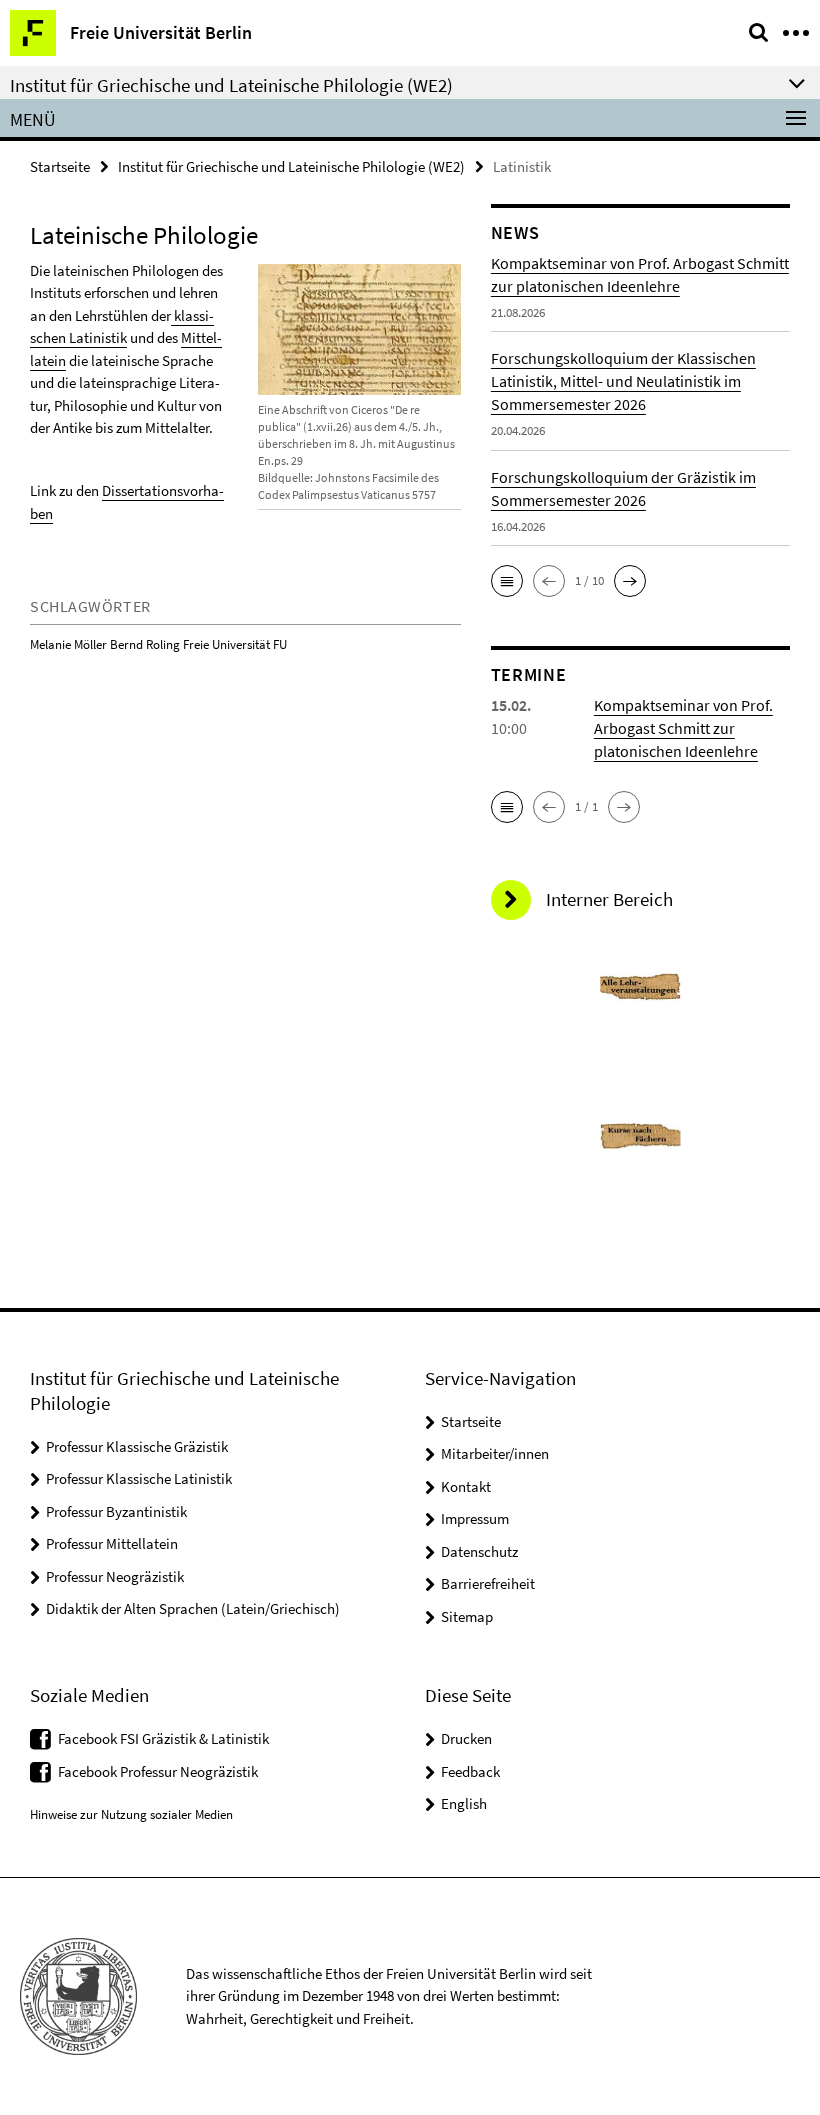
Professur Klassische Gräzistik (137, 1446)
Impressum (475, 1518)
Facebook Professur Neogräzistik (158, 1771)
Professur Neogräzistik (115, 1576)
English (464, 1803)
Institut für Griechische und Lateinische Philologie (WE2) (291, 166)
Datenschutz (479, 1551)
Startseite (60, 166)
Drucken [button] (466, 1738)
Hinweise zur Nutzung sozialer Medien (131, 1814)
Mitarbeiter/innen (495, 1453)
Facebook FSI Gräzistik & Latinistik (163, 1738)
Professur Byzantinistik (116, 1511)
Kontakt (466, 1486)
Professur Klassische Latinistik (139, 1478)
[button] (507, 581)
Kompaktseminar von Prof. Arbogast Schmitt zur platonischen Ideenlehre (683, 728)
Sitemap (467, 1616)
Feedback (470, 1771)
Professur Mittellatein (112, 1543)
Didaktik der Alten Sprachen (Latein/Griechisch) (193, 1608)
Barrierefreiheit (488, 1583)
